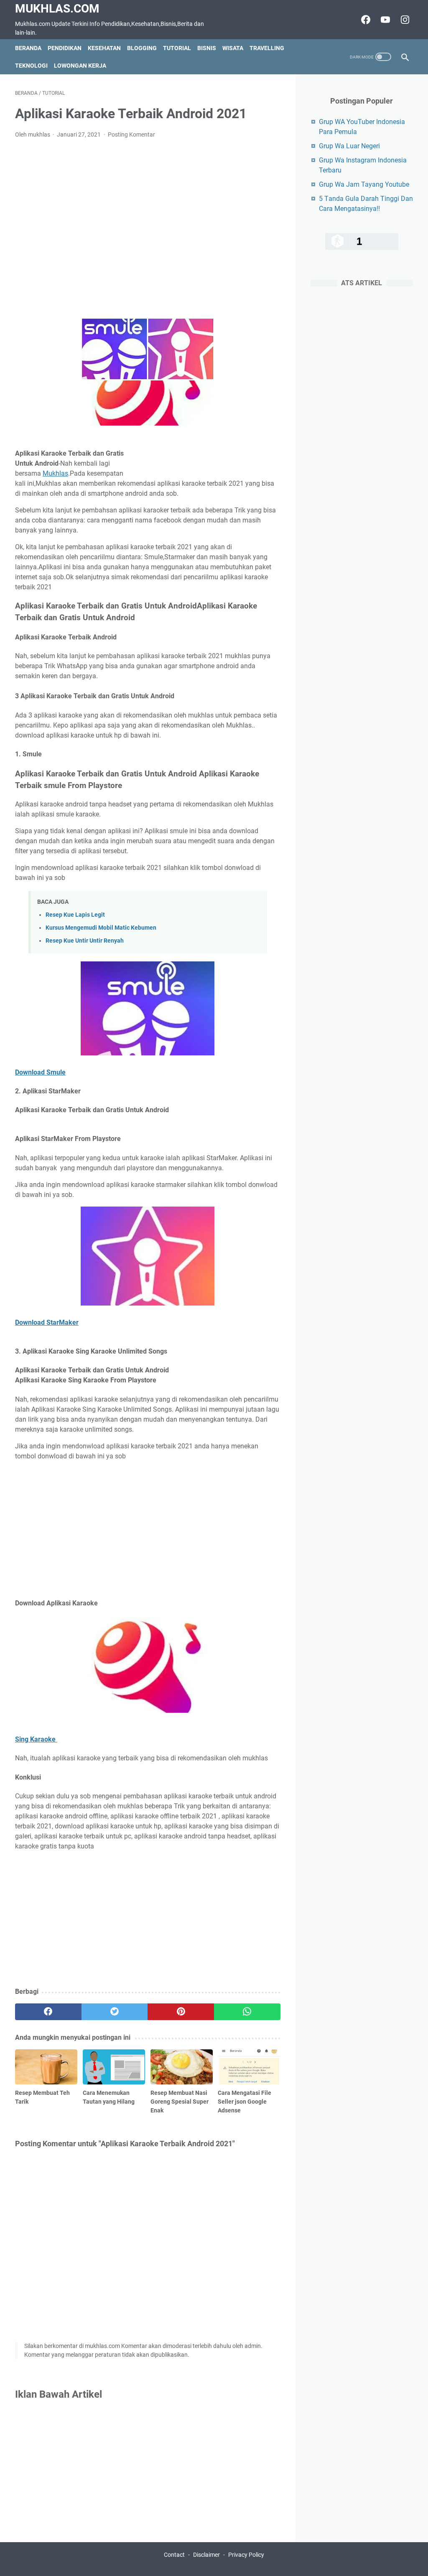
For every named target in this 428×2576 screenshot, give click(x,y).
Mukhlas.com (57, 9)
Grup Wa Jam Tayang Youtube (364, 184)
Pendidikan (65, 48)
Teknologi (31, 66)
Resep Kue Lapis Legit (75, 915)
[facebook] (48, 2012)
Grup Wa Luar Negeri (349, 146)
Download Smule (40, 1072)
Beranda (28, 48)
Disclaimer (206, 2555)
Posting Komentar (131, 134)
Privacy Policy (246, 2555)
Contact (174, 2555)
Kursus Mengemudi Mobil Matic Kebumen (101, 928)
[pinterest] (181, 2012)
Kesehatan (104, 48)
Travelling (267, 48)
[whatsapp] (247, 2012)
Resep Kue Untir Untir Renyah (85, 941)
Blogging (142, 48)
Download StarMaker (47, 1322)
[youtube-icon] (384, 20)
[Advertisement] (148, 229)
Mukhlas (55, 473)
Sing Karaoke (36, 1739)
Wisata (233, 48)
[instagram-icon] (404, 20)
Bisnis (207, 48)
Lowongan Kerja (80, 66)
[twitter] (115, 2012)
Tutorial (177, 48)
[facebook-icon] (365, 20)
